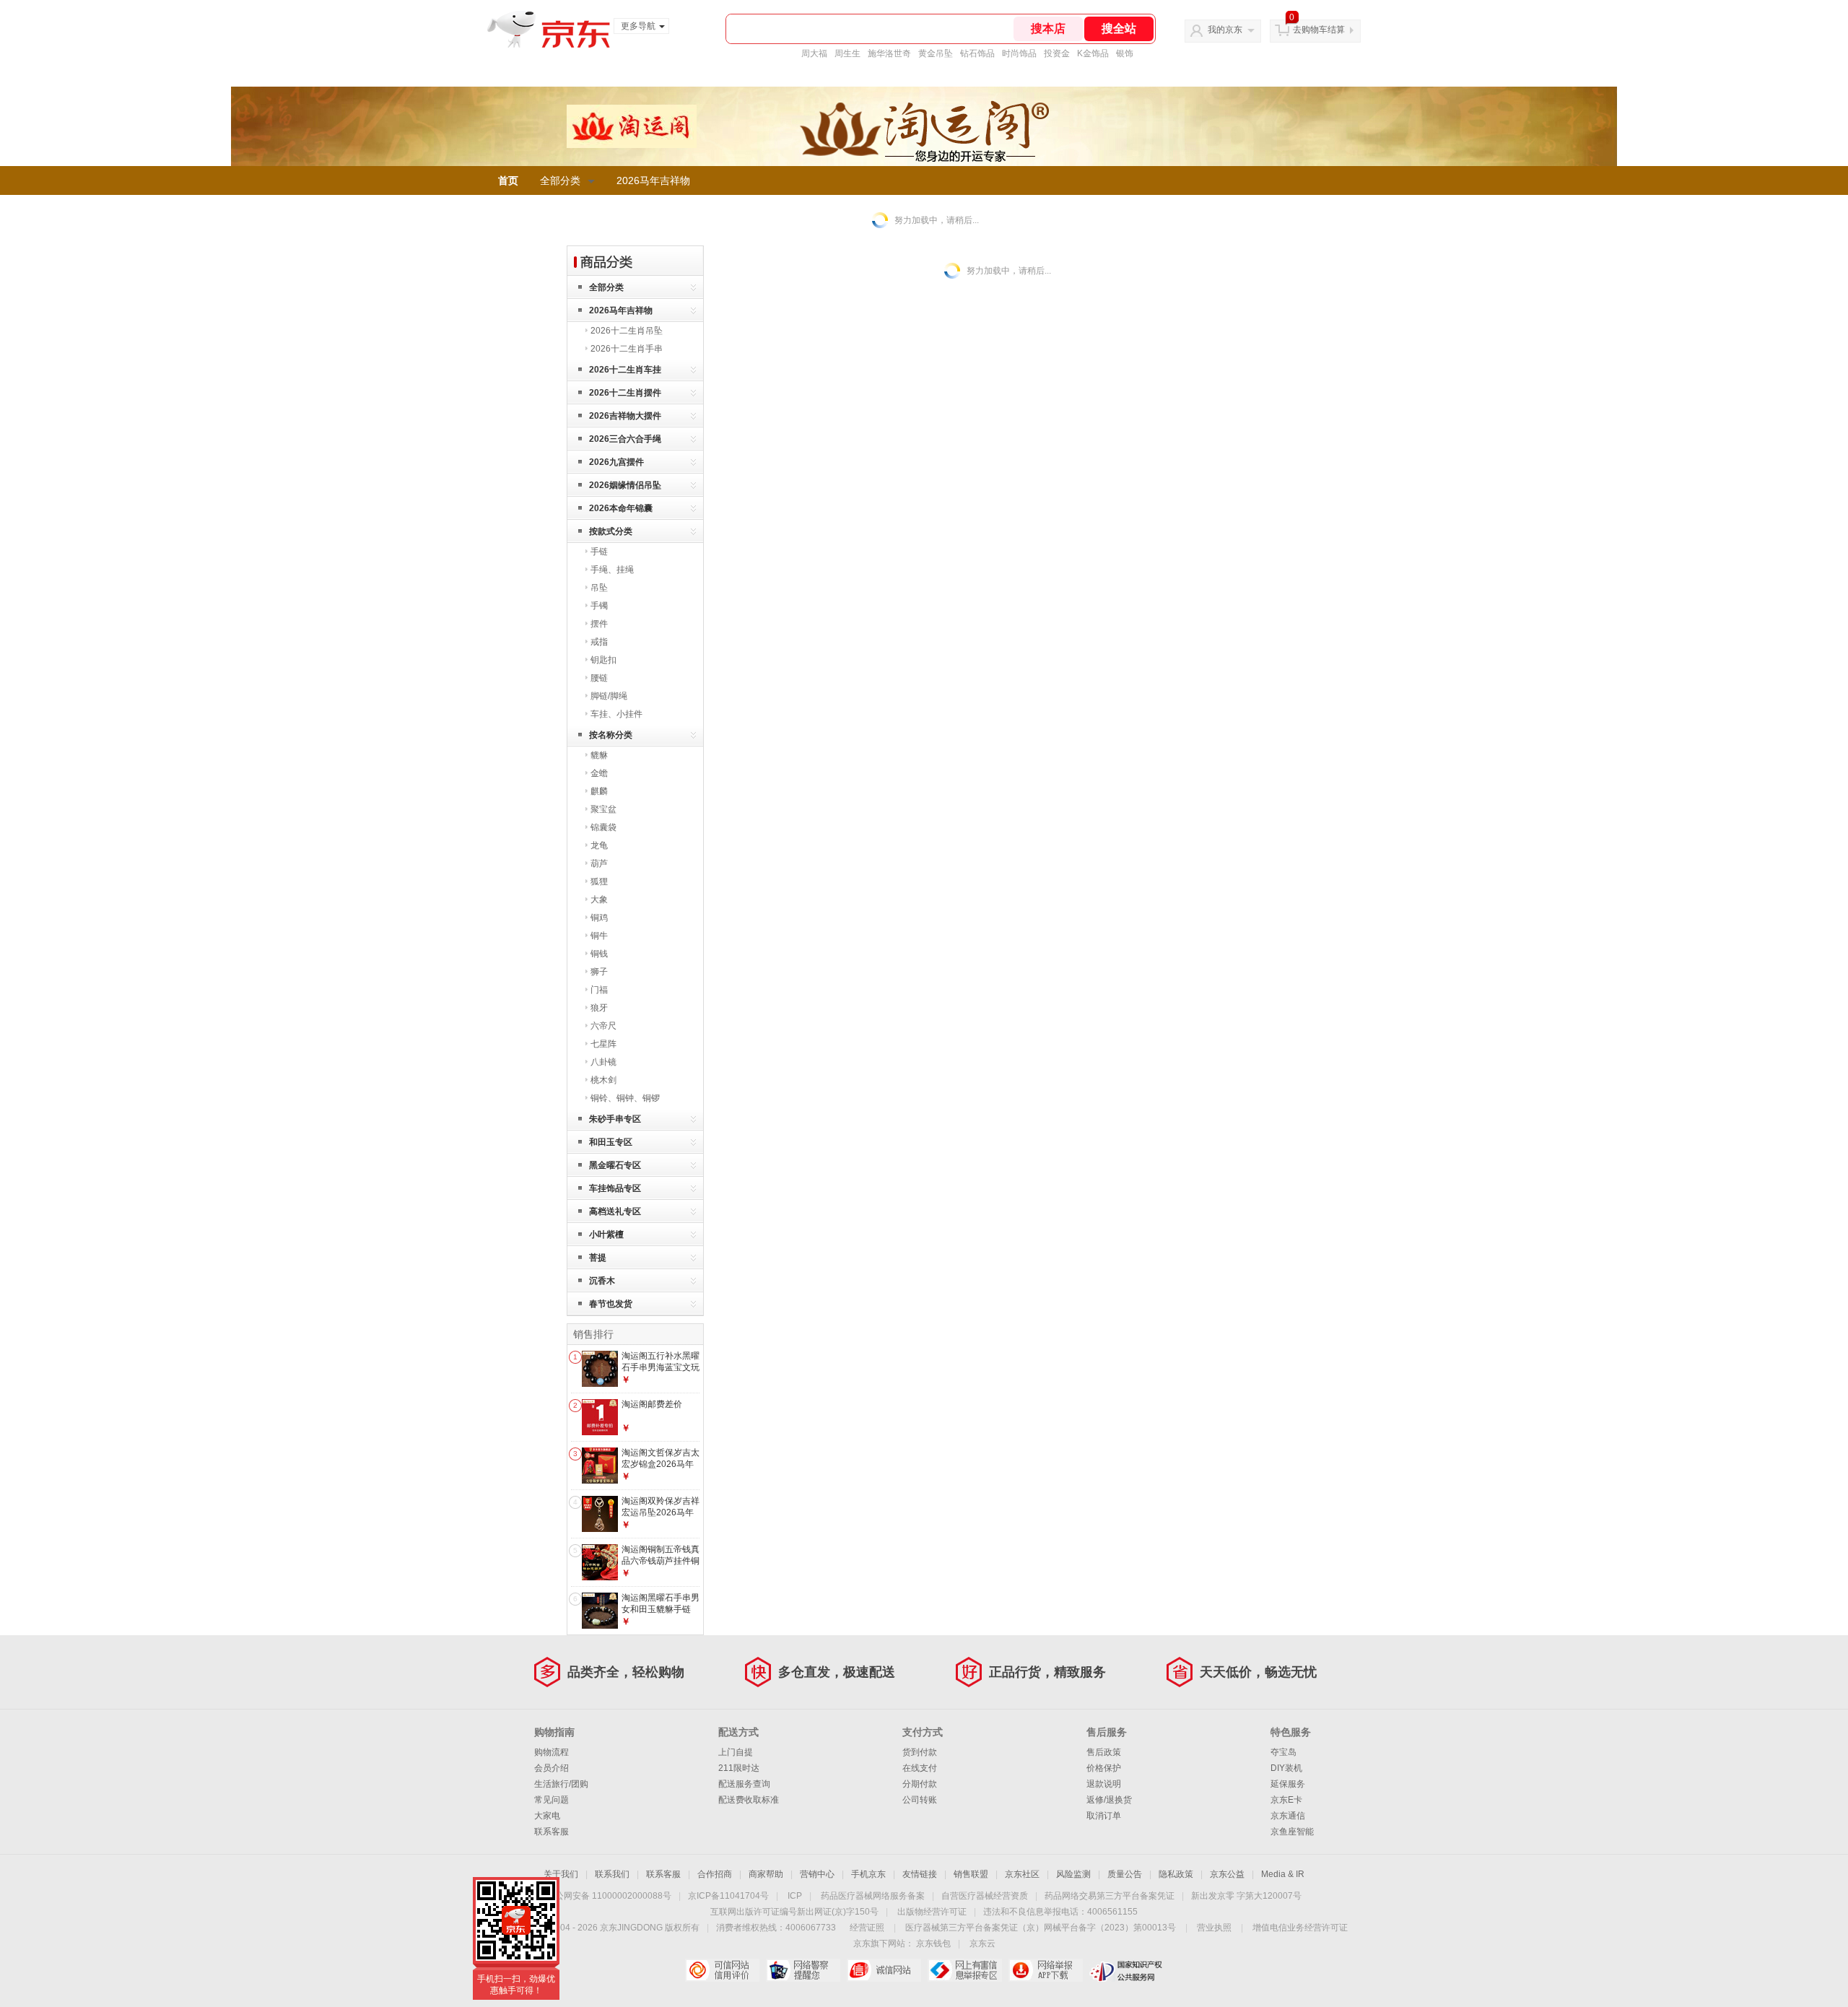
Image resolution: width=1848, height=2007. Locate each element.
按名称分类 (611, 735)
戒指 (599, 642)
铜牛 (599, 936)
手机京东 (868, 1874)
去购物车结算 (1319, 30)
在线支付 (920, 1768)
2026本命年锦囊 (621, 508)
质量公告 (1125, 1874)
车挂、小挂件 (616, 714)
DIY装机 (1286, 1768)
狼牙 (599, 1008)
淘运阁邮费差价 (652, 1404)
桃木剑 (603, 1080)
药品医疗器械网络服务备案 (873, 1896)
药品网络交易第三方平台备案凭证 (1110, 1896)
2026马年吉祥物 (653, 180)
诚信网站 (884, 1970)
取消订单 (1104, 1816)
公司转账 (920, 1800)
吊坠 (599, 588)
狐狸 (599, 881)
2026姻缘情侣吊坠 (625, 485)
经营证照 (867, 1928)
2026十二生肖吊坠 (627, 331)
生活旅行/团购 (561, 1784)
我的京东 (1225, 30)
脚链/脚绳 (609, 696)
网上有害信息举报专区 (965, 1970)
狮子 (599, 972)
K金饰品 (1093, 53)
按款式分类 (611, 531)
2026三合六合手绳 (625, 439)
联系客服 (552, 1832)
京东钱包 (933, 1943)
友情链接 (920, 1874)
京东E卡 (1286, 1800)
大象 (599, 900)
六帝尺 (603, 1026)
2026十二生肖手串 (627, 349)
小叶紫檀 (606, 1235)
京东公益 (1227, 1874)
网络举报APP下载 (1046, 1970)
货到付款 (920, 1752)
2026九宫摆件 (616, 462)
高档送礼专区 (615, 1211)
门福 (599, 990)
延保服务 (1288, 1784)
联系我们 (612, 1874)
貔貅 (599, 755)
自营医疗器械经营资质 (985, 1896)
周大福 (814, 53)
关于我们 (561, 1874)
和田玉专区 (611, 1142)
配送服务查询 (744, 1784)
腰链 (599, 678)
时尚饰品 (1019, 53)
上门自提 (736, 1752)
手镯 (599, 606)
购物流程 (552, 1752)
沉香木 (602, 1281)
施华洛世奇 (889, 53)
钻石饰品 (977, 53)
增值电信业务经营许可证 (1300, 1928)
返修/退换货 (1109, 1800)
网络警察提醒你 (803, 1970)
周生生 (847, 53)
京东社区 (1022, 1874)
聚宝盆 (603, 809)
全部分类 (560, 180)
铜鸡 (599, 918)
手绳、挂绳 (612, 570)
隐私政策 (1176, 1874)
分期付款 (920, 1784)
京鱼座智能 (1292, 1832)
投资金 (1057, 53)
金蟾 (599, 773)
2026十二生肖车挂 (625, 370)
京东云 (982, 1943)
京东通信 (1288, 1816)
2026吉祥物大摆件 (625, 416)
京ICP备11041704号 (728, 1896)
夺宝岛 (1283, 1752)
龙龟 (599, 845)
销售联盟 (971, 1874)
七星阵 (603, 1044)
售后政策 (1104, 1752)
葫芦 (599, 863)
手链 (599, 552)
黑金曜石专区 (615, 1165)
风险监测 (1073, 1874)
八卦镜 (603, 1062)
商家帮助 (766, 1874)
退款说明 (1104, 1784)
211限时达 (739, 1768)
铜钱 (599, 954)
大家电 (547, 1816)
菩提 (598, 1258)
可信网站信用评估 (722, 1970)
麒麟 (599, 791)
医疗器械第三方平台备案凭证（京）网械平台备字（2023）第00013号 (1041, 1928)
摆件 (599, 624)
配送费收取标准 (749, 1800)
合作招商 (715, 1874)
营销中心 (817, 1874)
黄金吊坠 (936, 53)
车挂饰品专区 (615, 1188)
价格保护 (1104, 1768)
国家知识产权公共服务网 (1126, 1970)
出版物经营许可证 (932, 1912)
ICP (795, 1896)
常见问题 (552, 1800)
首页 (508, 180)
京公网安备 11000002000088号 (609, 1896)
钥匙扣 (603, 660)
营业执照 (1214, 1928)
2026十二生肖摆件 (625, 393)
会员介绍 (552, 1768)
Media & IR (1283, 1874)
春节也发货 (611, 1304)
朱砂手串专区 (615, 1119)
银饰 (1125, 53)
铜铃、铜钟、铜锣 (625, 1098)
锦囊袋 (603, 827)
